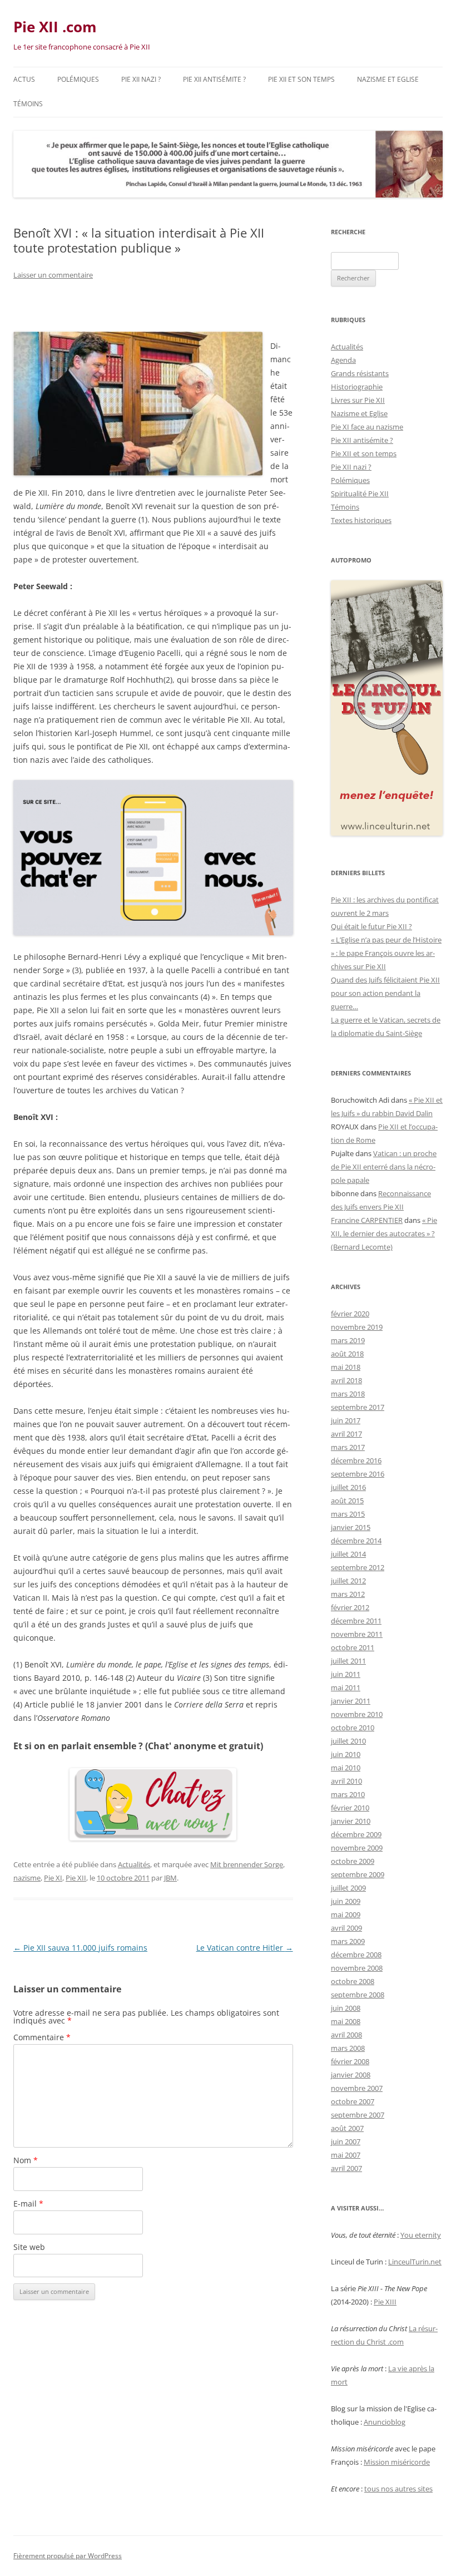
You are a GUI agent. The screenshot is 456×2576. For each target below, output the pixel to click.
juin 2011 (346, 1674)
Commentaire (42, 2037)
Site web (29, 2247)
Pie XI (53, 1878)
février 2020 (350, 1314)
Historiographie (357, 387)
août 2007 (347, 2128)
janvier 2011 (351, 1701)
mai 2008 (346, 2021)
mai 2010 (346, 1768)
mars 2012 (348, 1594)
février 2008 (350, 2061)
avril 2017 (346, 1434)
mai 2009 (346, 1914)
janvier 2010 (351, 1821)
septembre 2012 (358, 1567)
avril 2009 (346, 1928)
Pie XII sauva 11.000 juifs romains (80, 1948)
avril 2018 (346, 1380)
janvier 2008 (351, 2075)
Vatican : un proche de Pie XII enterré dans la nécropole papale (384, 1167)
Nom (26, 2160)
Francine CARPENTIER (367, 1220)
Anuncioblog (385, 2422)
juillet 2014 (348, 1554)
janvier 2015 (351, 1527)
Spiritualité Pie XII (360, 494)
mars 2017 (348, 1447)
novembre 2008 (357, 1968)
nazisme (27, 1878)
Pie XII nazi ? (141, 79)
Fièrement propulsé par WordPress (68, 2556)
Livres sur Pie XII (358, 400)
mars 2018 (348, 1394)
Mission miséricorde (397, 2462)
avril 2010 (346, 1781)
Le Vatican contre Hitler (245, 1948)
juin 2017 (346, 1420)
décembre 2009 (356, 1834)
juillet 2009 (348, 1888)
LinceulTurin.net (415, 2262)
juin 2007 (346, 2141)
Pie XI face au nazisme (367, 427)
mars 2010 (348, 1794)
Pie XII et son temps (301, 79)
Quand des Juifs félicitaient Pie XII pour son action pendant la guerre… (385, 993)
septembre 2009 (358, 1874)
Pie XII (76, 1878)
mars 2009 (348, 1941)
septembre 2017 (358, 1407)
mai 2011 (346, 1687)
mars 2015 (348, 1514)
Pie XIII (385, 2302)
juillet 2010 (348, 1741)
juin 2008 (346, 2008)
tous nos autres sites (398, 2489)
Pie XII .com (55, 27)
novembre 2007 (357, 2088)
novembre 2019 (357, 1327)
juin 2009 (346, 1901)
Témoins (28, 104)
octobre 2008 (353, 1981)
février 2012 (350, 1607)
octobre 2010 (353, 1728)
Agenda (343, 360)
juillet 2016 (348, 1487)
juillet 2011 (348, 1661)
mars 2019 (348, 1340)
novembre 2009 (357, 1848)
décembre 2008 (356, 1955)
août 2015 (347, 1501)
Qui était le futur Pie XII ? (371, 926)
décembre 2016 (356, 1460)
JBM (170, 1878)
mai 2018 (346, 1367)
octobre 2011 (353, 1647)
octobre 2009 (353, 1861)
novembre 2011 (357, 1634)
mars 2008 (348, 2048)
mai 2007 (346, 2155)
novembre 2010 (357, 1714)
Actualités (134, 1864)
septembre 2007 (358, 2115)
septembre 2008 (358, 1995)
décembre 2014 (356, 1541)
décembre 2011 (356, 1621)
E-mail (28, 2204)
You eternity (421, 2235)
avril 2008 (346, 2035)
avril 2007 (346, 2168)
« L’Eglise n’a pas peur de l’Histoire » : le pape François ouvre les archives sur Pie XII (386, 953)
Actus (24, 79)
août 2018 (347, 1354)
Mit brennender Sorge (247, 1864)
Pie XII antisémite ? (214, 79)
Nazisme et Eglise (388, 79)
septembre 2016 (358, 1474)
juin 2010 (346, 1754)
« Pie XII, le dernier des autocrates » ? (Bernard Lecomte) (384, 1233)
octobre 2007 (353, 2101)
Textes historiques (361, 520)
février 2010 (350, 1808)
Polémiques (78, 79)
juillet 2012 (348, 1581)
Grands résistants (360, 373)
